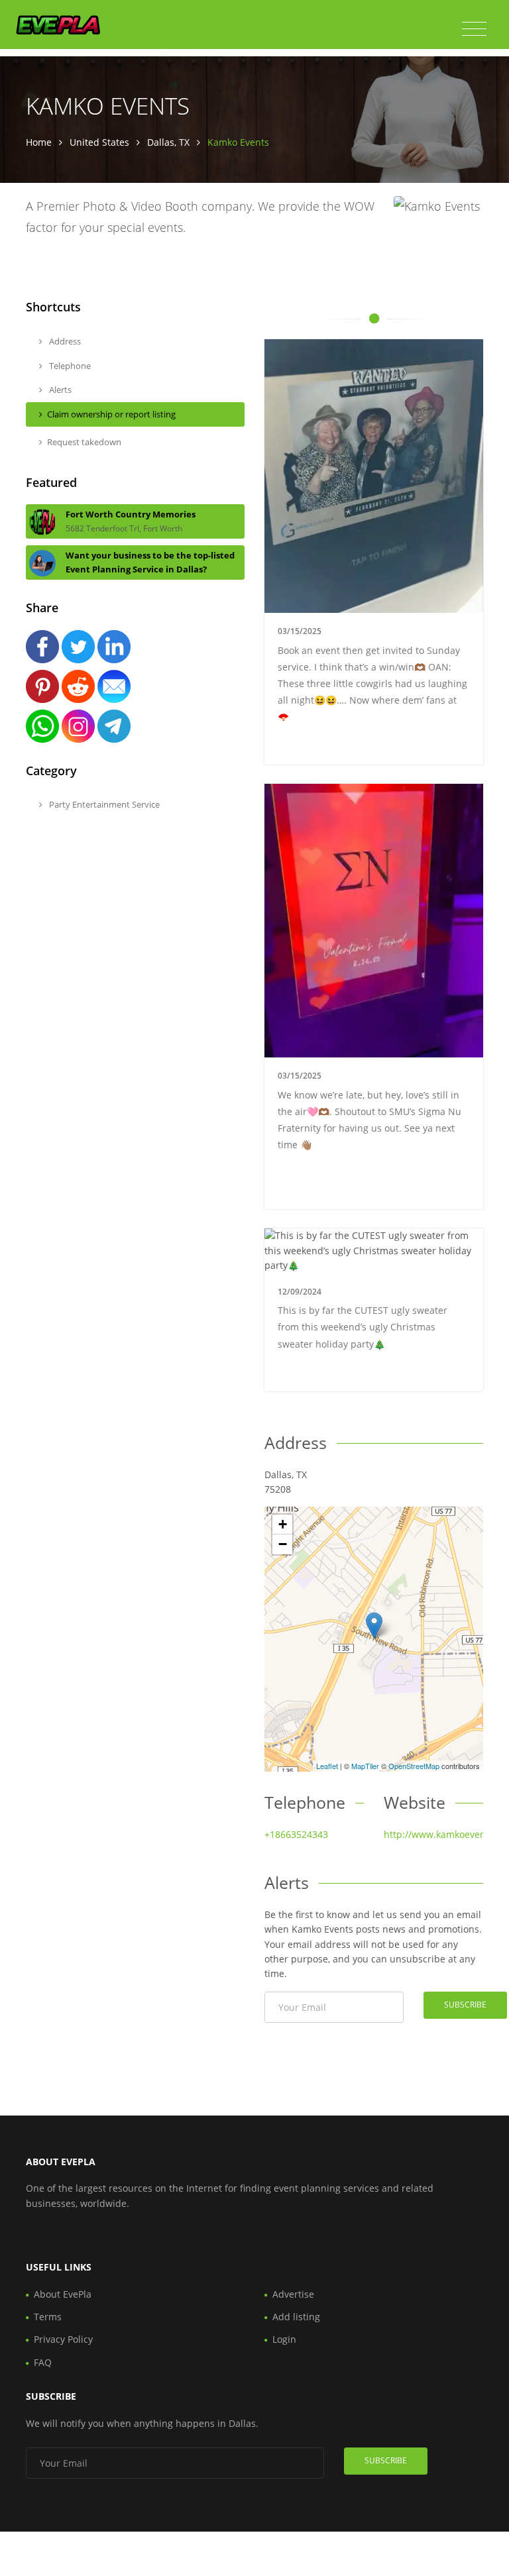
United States (99, 142)
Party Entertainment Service (103, 804)
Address (64, 341)
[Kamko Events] (374, 1626)
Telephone (69, 366)
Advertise (293, 2294)
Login (284, 2339)
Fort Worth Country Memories (131, 514)
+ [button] (283, 1524)
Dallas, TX (168, 142)
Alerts (59, 390)
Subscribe (465, 2005)
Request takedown (84, 442)
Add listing (296, 2317)
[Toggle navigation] (474, 29)
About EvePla (63, 2294)
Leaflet (327, 1766)
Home (39, 142)
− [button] (283, 1544)
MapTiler (365, 1766)
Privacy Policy (63, 2339)
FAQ (43, 2362)
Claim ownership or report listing (111, 414)
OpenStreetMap (414, 1766)
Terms (48, 2317)
